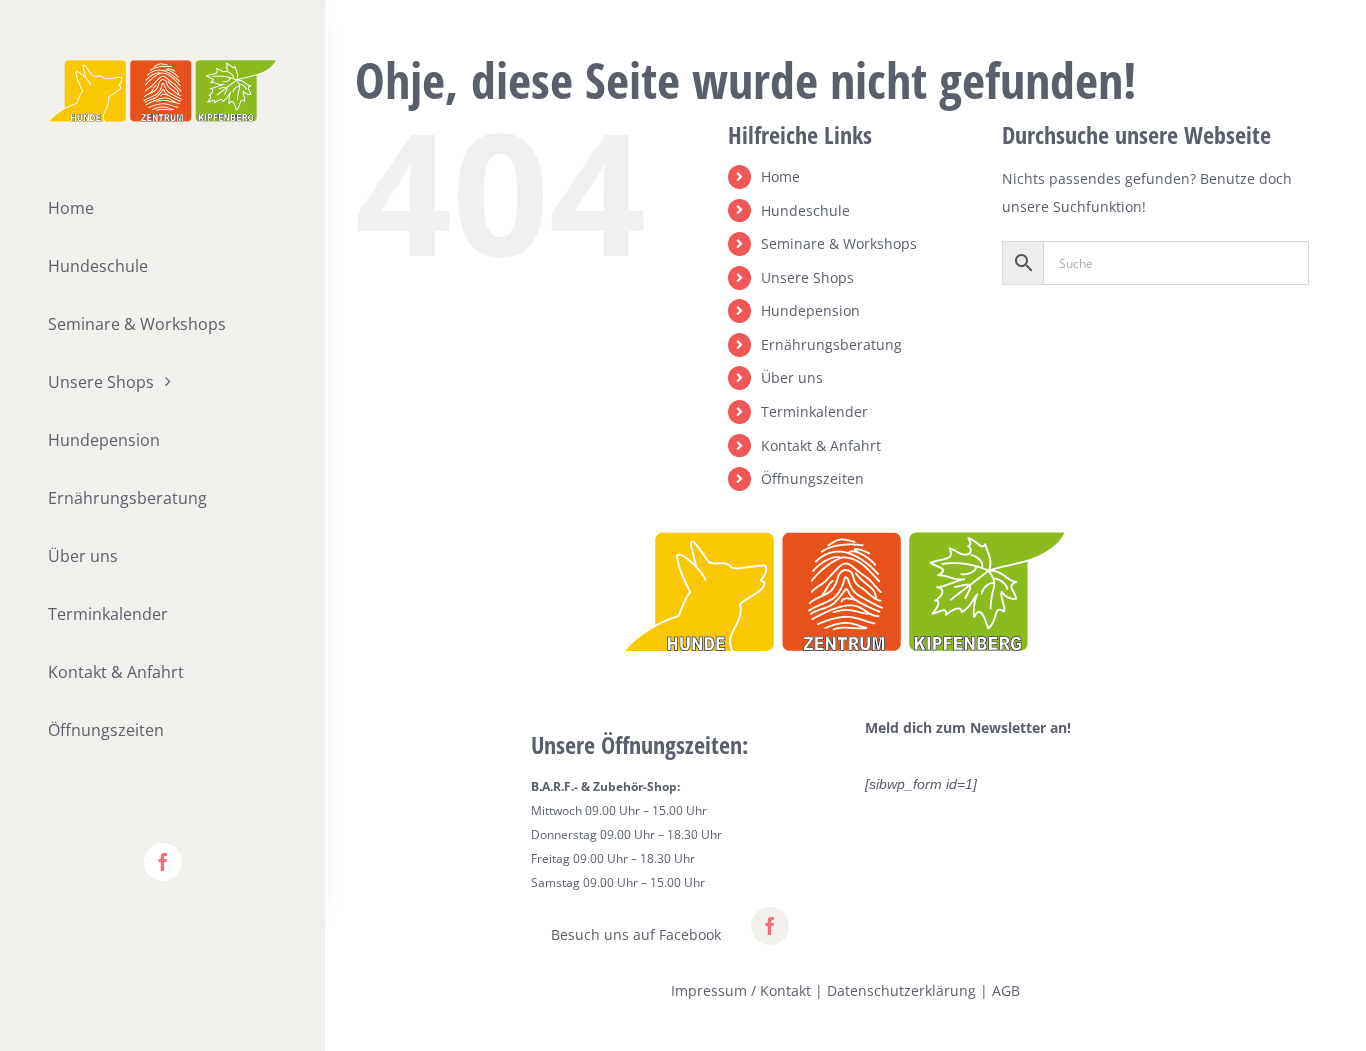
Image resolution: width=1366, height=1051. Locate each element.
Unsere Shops (807, 277)
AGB (1006, 990)
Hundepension (810, 310)
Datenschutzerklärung (901, 990)
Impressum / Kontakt (741, 990)
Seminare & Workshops (839, 243)
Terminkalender (814, 411)
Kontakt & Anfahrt (821, 445)
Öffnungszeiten (812, 478)
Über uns (792, 377)
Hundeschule (805, 210)
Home (780, 176)
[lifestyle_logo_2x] (162, 66)
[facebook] (163, 862)
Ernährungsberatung (831, 344)
